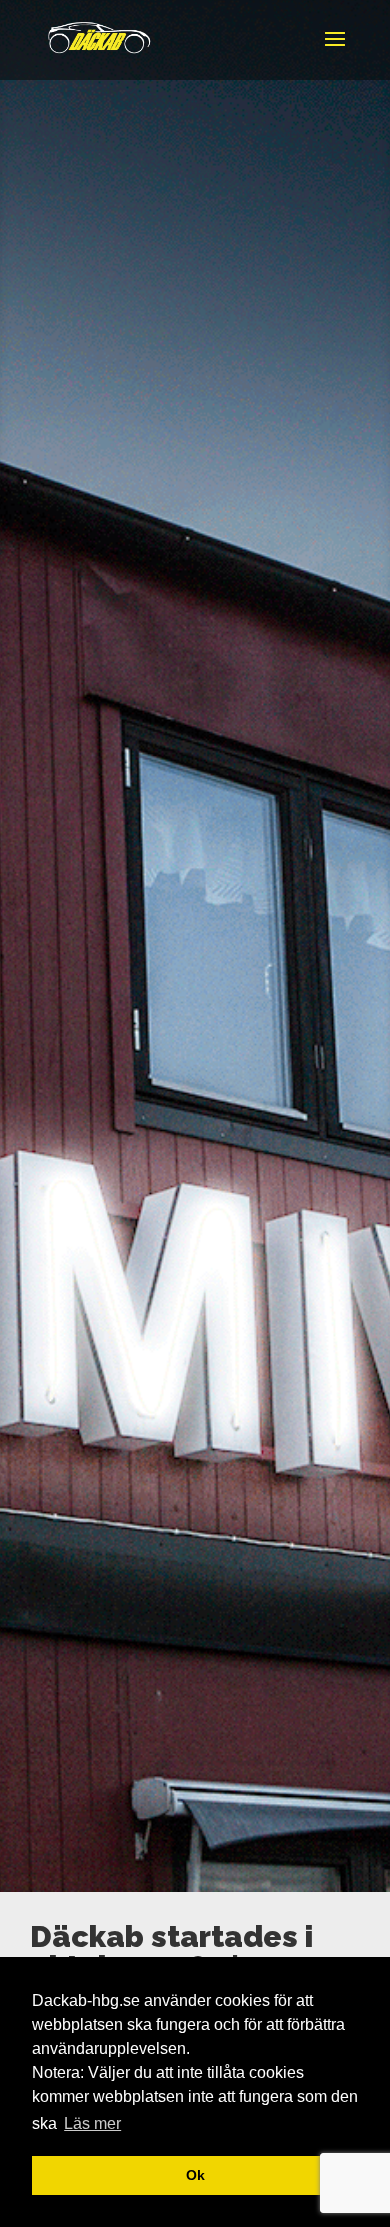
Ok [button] (195, 2175)
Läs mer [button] (92, 2123)
